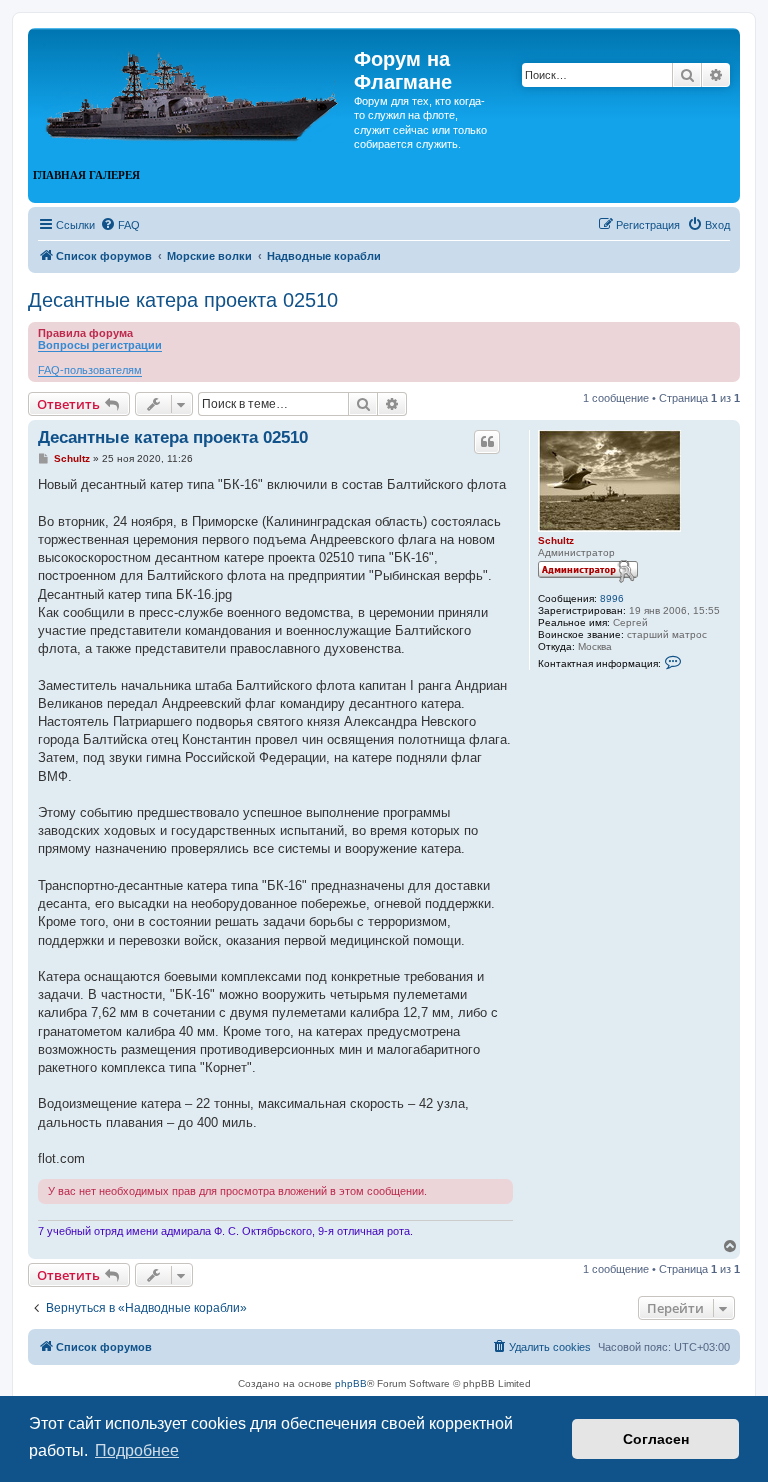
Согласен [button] (656, 1439)
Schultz (556, 540)
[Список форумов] (193, 88)
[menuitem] (120, 225)
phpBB (351, 1383)
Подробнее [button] (137, 1450)
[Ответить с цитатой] (487, 442)
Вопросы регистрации (100, 345)
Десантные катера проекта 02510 (183, 300)
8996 (612, 598)
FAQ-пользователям (90, 370)
